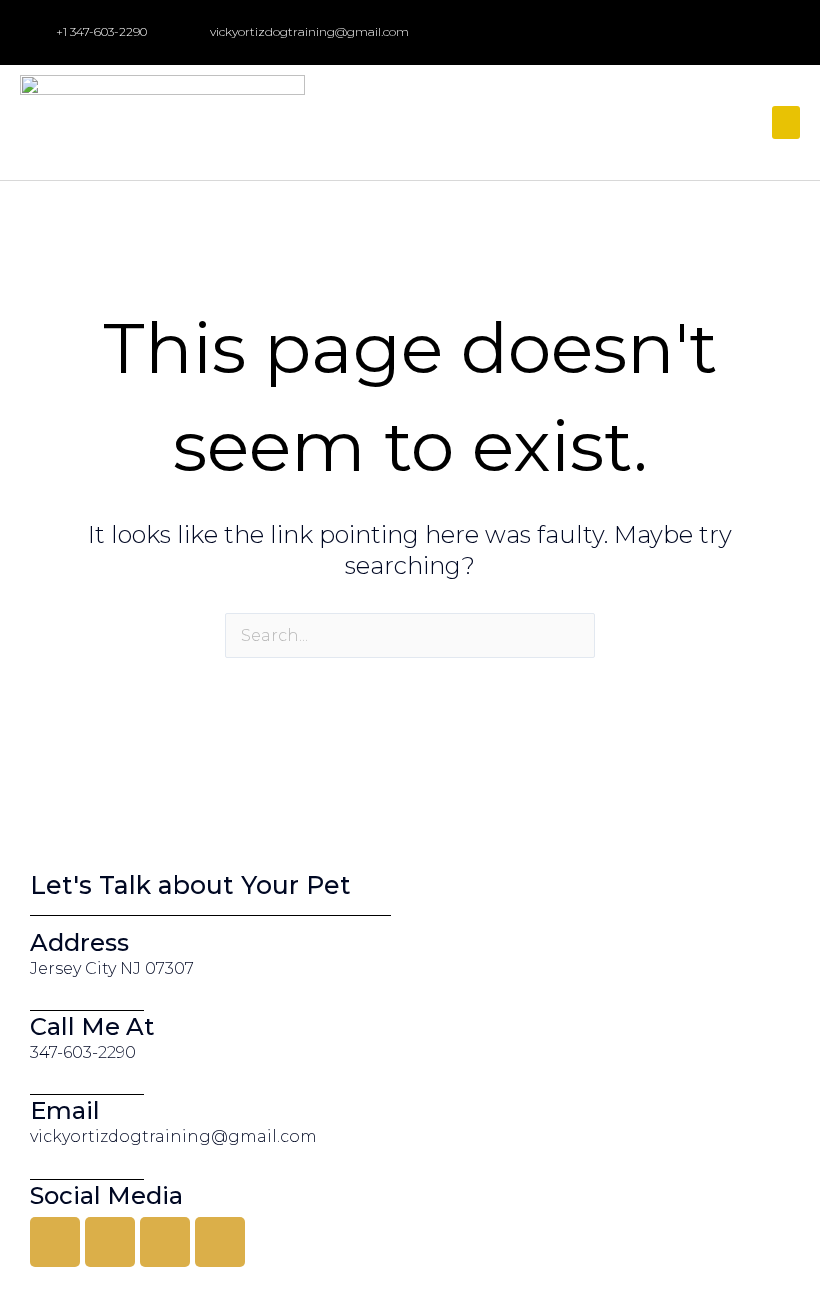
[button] (786, 122)
